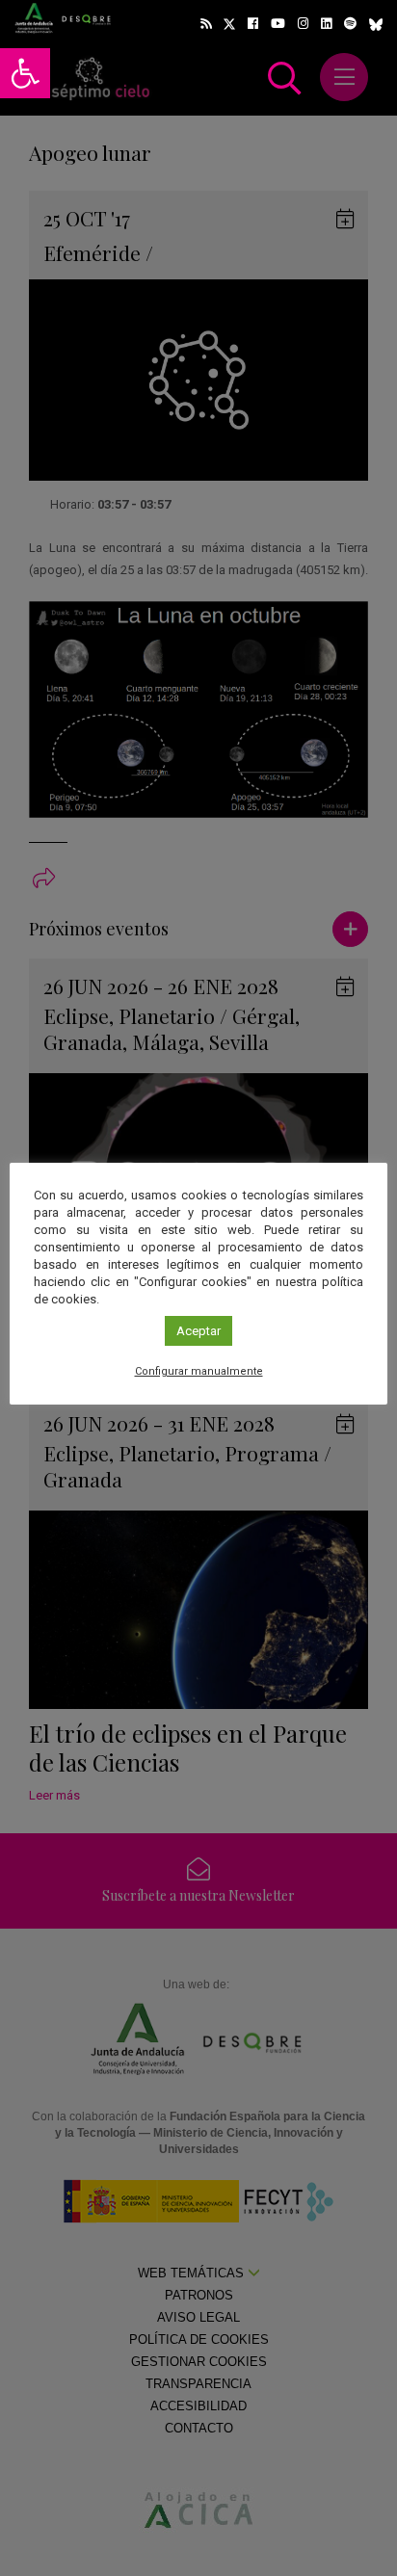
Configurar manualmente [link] (199, 1371)
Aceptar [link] (198, 1331)
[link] (25, 73)
